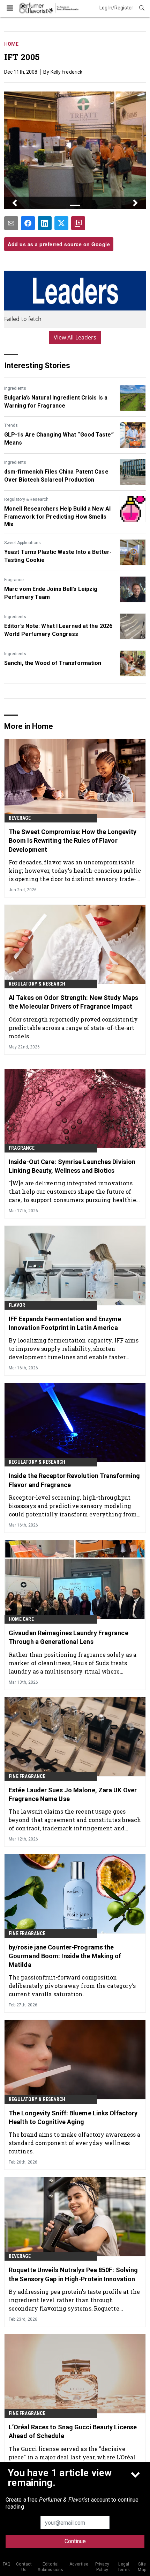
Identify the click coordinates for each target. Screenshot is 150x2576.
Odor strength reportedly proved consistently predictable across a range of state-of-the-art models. (73, 1028)
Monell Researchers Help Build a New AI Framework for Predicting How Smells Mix (57, 517)
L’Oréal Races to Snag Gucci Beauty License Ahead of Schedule (73, 2431)
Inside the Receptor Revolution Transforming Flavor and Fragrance (74, 1480)
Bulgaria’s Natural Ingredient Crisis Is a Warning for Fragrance (56, 401)
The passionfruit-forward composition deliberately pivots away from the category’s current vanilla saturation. (72, 1986)
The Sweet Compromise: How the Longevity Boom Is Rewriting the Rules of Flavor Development (73, 840)
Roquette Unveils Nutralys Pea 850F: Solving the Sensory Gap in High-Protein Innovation (73, 2274)
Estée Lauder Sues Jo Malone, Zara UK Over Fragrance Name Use (73, 1794)
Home (11, 44)
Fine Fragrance (27, 1776)
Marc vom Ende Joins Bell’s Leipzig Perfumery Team (51, 593)
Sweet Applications (22, 543)
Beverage (20, 818)
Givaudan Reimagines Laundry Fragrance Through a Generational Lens (69, 1637)
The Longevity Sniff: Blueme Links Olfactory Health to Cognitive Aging (73, 2117)
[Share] (28, 223)
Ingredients (15, 388)
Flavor (17, 1305)
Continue (75, 2541)
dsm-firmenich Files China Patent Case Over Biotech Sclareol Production (56, 475)
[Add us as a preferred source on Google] (78, 223)
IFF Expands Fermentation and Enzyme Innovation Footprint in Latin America (65, 1323)
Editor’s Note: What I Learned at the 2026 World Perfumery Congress (58, 630)
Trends (11, 425)
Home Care (21, 1619)
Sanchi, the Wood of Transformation (53, 663)
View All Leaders (75, 337)
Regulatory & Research (26, 499)
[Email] (11, 223)
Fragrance (14, 580)
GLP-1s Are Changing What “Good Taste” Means (59, 438)
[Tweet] (61, 223)
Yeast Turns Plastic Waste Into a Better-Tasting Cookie (58, 556)
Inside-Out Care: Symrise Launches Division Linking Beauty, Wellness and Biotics (72, 1166)
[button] (15, 203)
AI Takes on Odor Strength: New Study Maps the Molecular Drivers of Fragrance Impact (73, 1002)
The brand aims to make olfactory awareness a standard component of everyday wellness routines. (74, 2143)
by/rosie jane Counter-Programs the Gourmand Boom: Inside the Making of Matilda (65, 1956)
